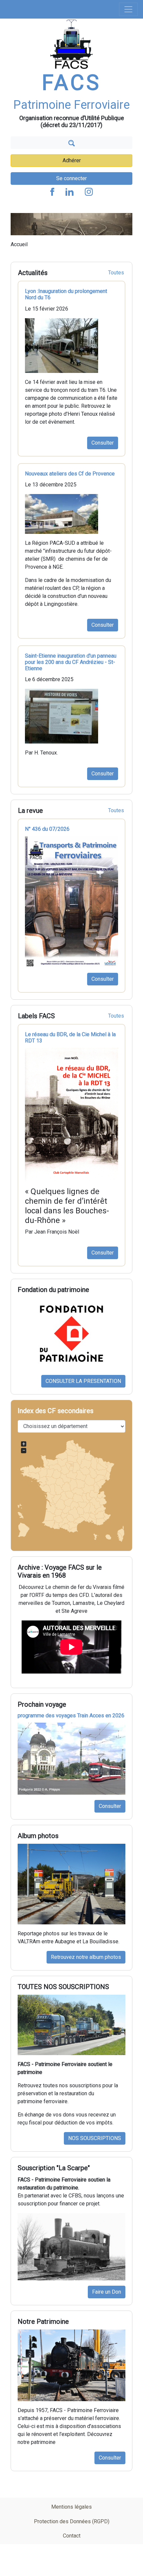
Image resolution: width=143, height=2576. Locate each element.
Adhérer (72, 160)
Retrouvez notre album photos (86, 1957)
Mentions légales (71, 2507)
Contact (72, 2536)
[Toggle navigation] (128, 9)
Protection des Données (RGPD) (72, 2521)
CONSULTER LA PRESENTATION (83, 1381)
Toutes (116, 273)
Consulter (103, 443)
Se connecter (71, 178)
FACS (71, 83)
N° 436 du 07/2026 (47, 829)
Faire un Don (107, 2292)
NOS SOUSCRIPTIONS (95, 2138)
